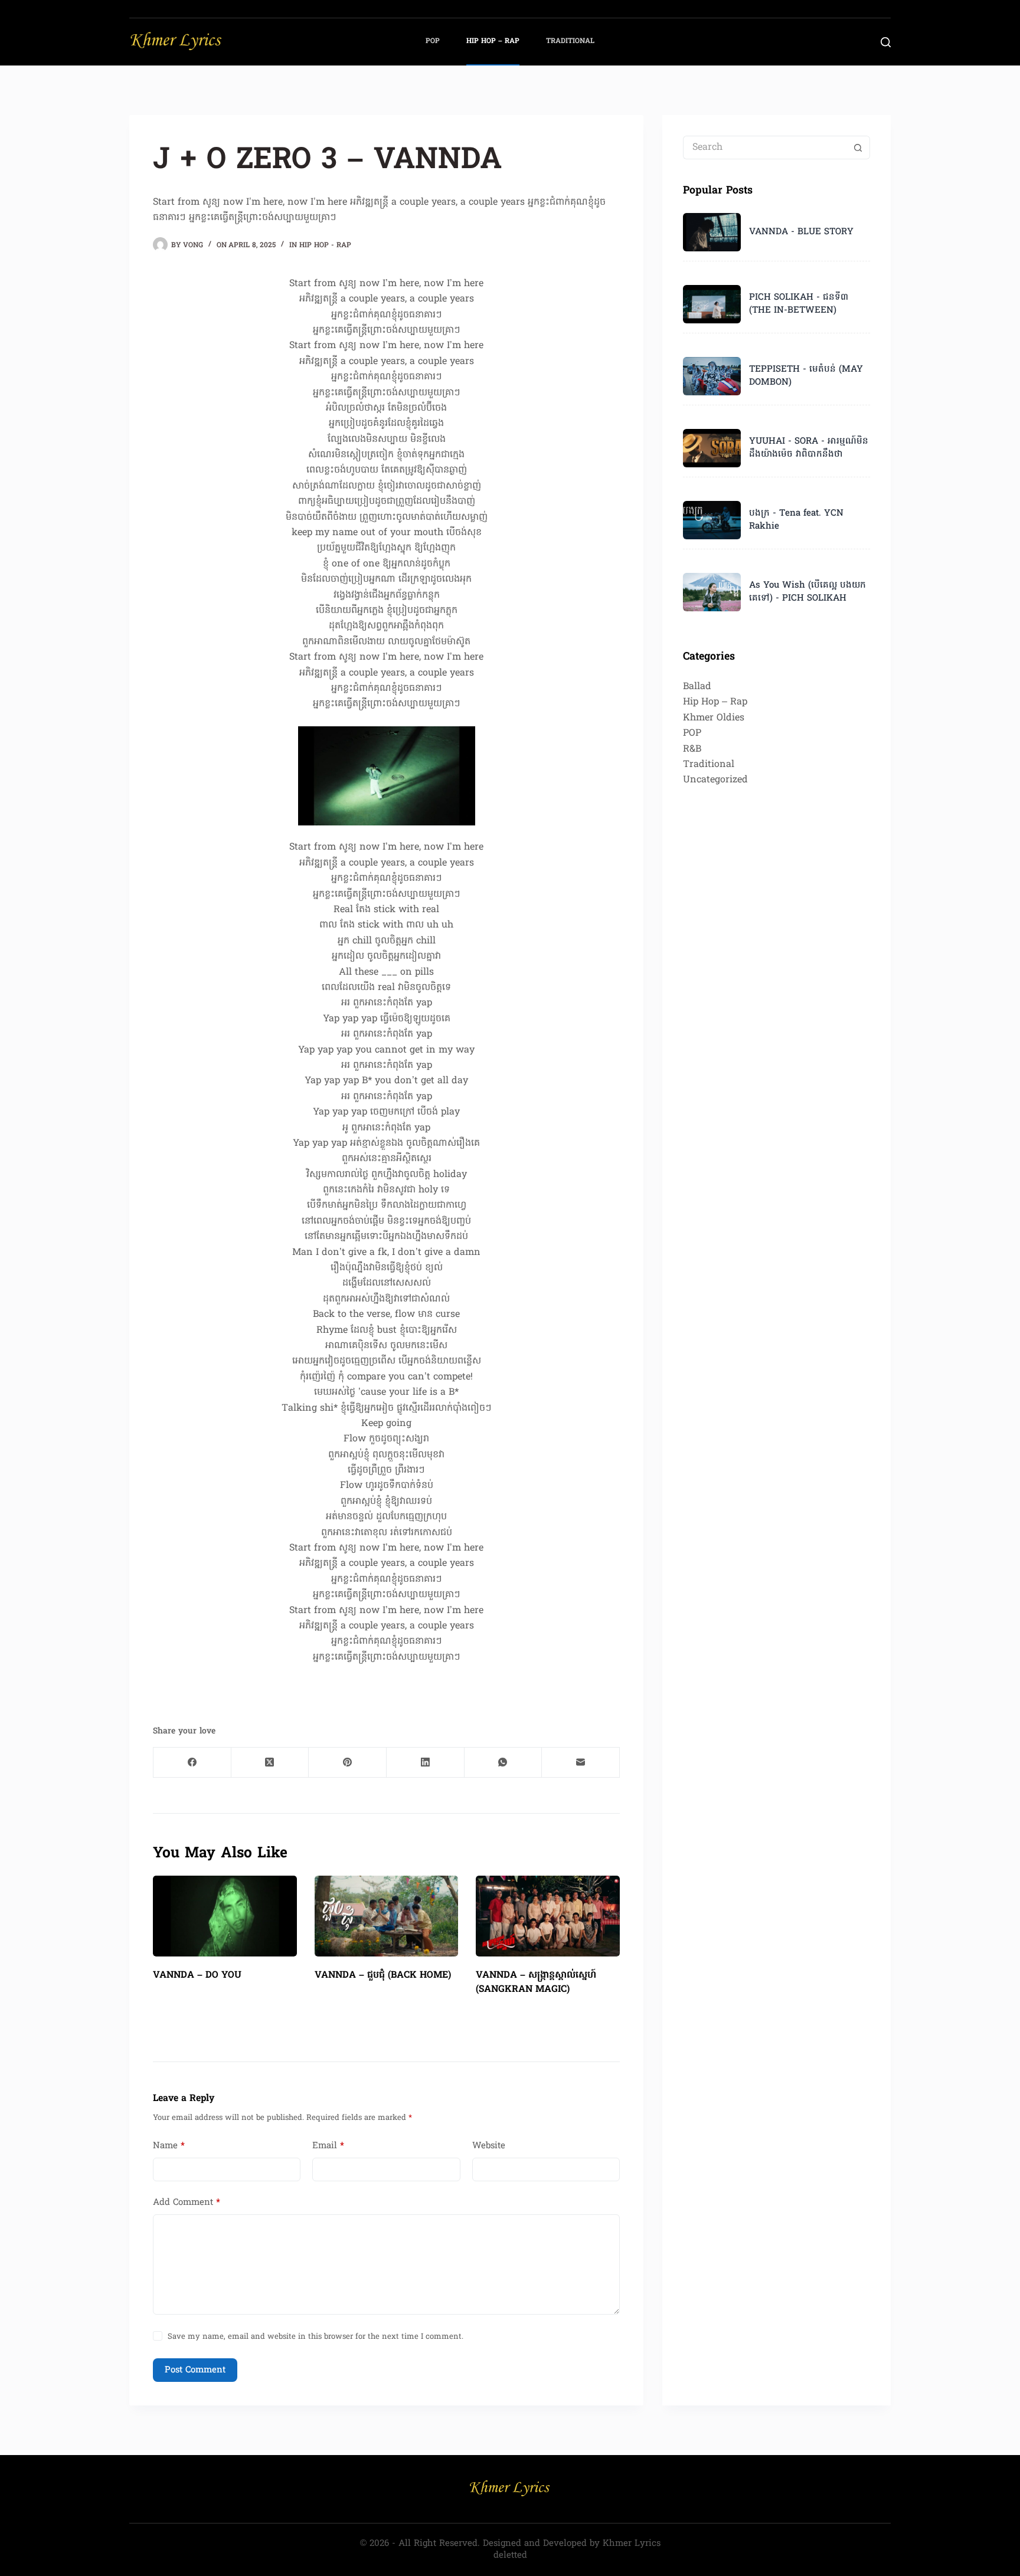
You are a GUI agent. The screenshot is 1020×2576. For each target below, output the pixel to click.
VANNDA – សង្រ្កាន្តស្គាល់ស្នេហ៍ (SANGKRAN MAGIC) (536, 1982)
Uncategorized (715, 780)
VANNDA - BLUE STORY (801, 232)
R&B (692, 749)
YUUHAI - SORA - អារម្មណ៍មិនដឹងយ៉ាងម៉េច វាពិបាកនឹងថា (809, 448)
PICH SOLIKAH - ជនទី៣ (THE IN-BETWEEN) (799, 304)
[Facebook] (192, 1763)
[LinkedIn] (426, 1763)
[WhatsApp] (504, 1763)
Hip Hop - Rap (325, 245)
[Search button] (858, 148)
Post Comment (195, 2370)
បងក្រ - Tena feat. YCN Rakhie (796, 520)
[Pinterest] (348, 1763)
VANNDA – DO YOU (197, 1975)
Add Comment (187, 2203)
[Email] (581, 1763)
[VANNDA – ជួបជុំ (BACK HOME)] (387, 1916)
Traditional (570, 41)
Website (489, 2146)
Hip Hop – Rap (493, 41)
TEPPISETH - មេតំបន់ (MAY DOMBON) (806, 376)
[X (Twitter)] (270, 1763)
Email (328, 2146)
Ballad (697, 687)
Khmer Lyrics (632, 2544)
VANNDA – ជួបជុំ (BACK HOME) (383, 1975)
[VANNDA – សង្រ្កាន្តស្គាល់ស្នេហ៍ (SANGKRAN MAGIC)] (548, 1916)
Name (169, 2146)
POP (433, 41)
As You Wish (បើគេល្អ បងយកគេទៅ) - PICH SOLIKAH (807, 592)
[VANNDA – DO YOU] (225, 1916)
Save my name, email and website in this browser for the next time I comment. (316, 2337)
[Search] (886, 42)
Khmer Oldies (714, 718)
